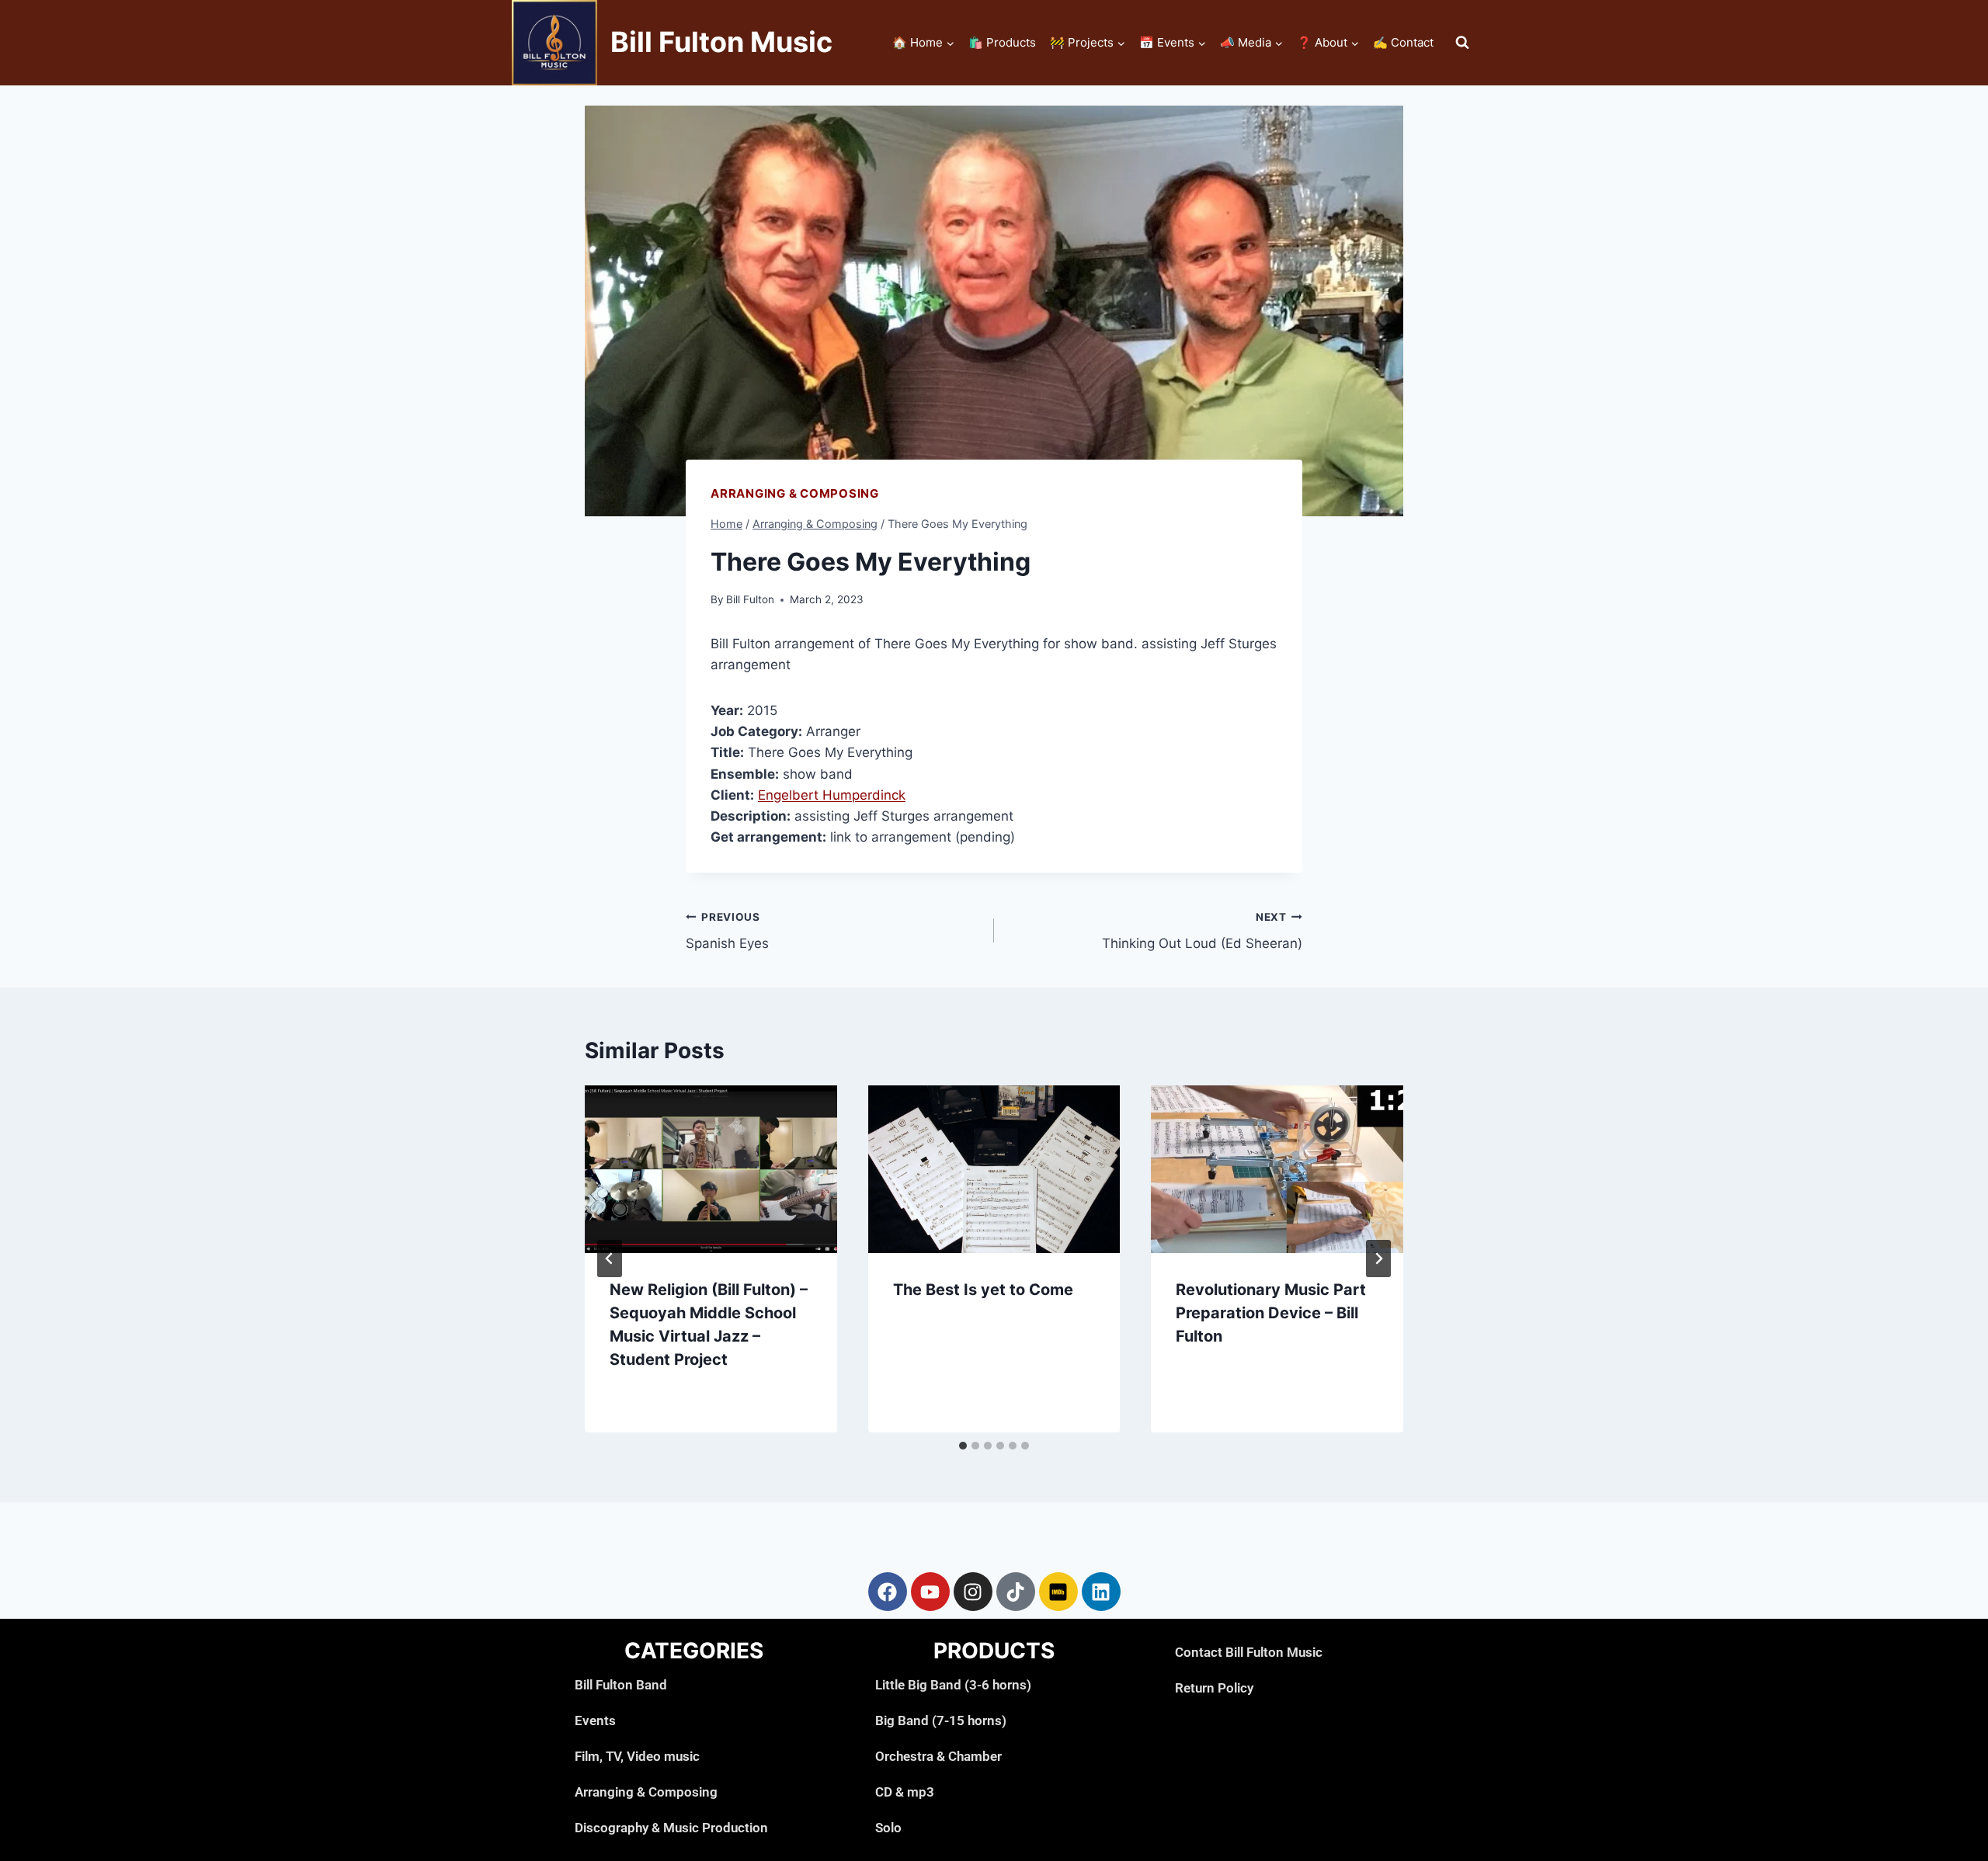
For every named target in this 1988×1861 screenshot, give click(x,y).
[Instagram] (973, 1592)
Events (595, 1720)
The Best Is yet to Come (983, 1290)
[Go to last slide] (610, 1259)
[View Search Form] (1462, 43)
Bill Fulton (750, 599)
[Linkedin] (1101, 1592)
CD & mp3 (905, 1792)
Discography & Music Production (671, 1828)
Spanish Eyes (727, 931)
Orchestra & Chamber (938, 1756)
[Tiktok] (1016, 1592)
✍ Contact (1403, 42)
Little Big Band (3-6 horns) (953, 1685)
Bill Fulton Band (621, 1685)
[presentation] (711, 1169)
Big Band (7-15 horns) (941, 1720)
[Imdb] (1058, 1592)
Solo (888, 1828)
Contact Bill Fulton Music (1249, 1652)
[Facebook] (888, 1592)
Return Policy (1214, 1688)
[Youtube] (930, 1592)
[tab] (963, 1446)
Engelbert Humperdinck (832, 795)
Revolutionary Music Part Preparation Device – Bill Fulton (1271, 1313)
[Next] (1378, 1259)
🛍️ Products (1002, 42)
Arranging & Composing (795, 493)
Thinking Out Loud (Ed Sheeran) (1202, 931)
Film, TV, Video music (637, 1756)
